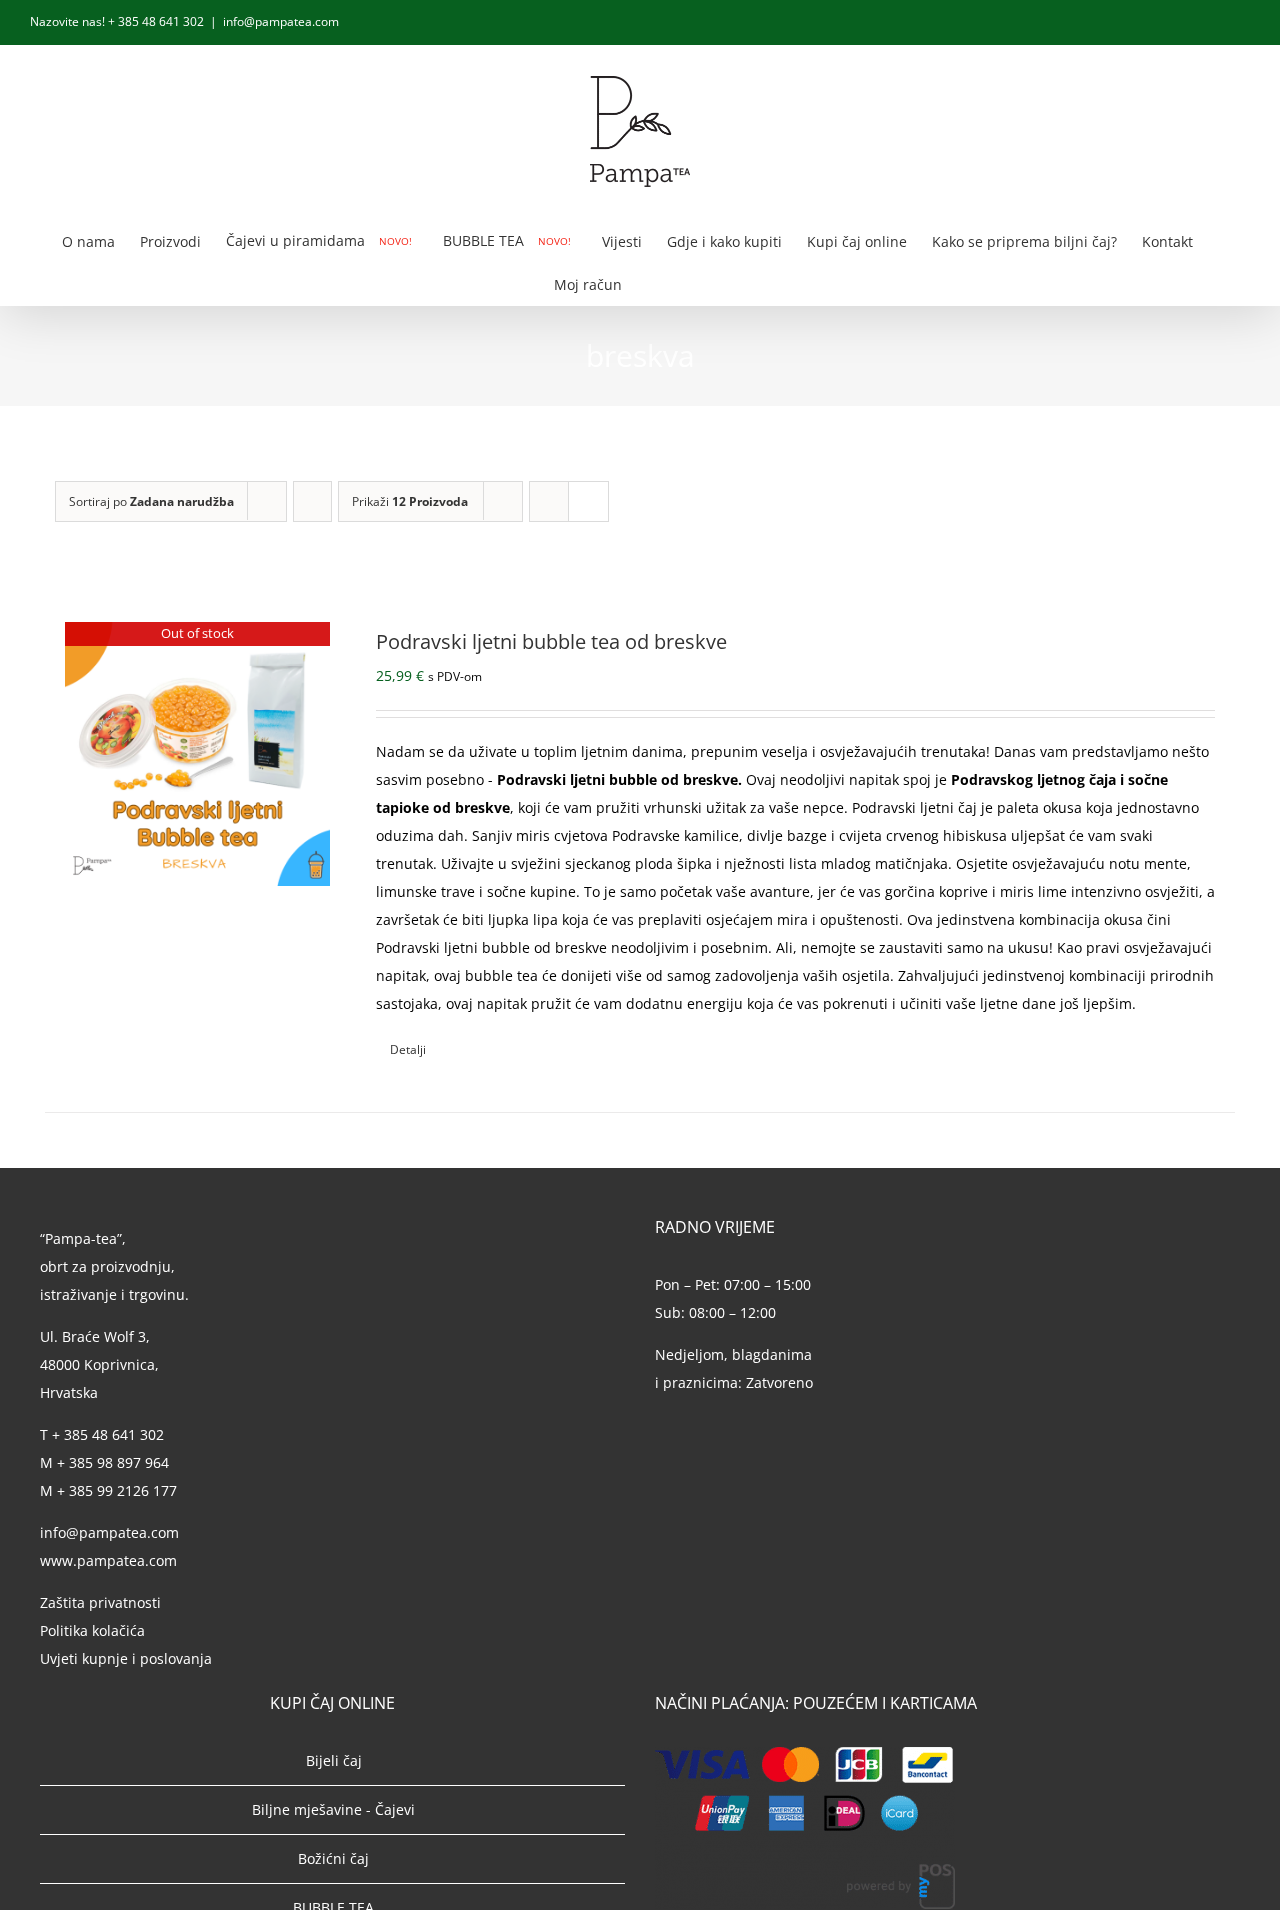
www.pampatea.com (108, 1560)
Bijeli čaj (334, 1760)
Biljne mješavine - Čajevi (333, 1809)
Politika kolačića (94, 1630)
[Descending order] (312, 501)
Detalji (408, 1049)
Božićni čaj (333, 1858)
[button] (696, 283)
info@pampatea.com (281, 21)
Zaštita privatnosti (100, 1602)
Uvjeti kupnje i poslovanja (126, 1658)
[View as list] (588, 501)
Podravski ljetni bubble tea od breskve (551, 641)
